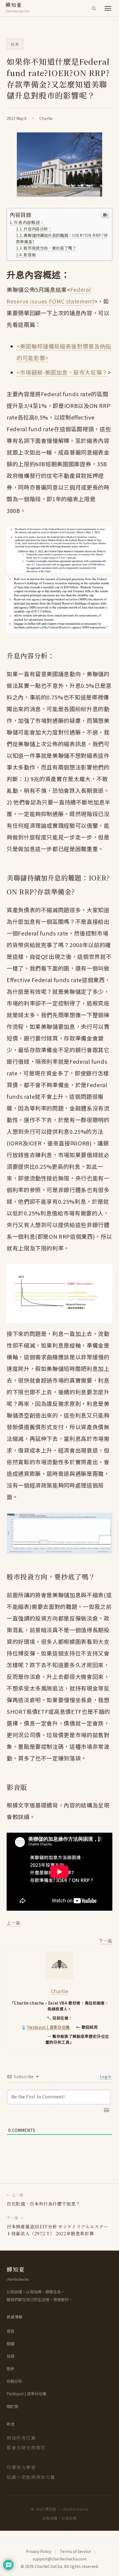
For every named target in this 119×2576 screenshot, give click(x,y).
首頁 (11, 2331)
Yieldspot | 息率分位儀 (48, 2027)
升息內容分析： (38, 229)
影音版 (30, 254)
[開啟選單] (108, 8)
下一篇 (105, 1941)
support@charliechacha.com (60, 2559)
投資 (15, 44)
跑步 (11, 2369)
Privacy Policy (39, 2551)
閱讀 (11, 2344)
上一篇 (14, 1923)
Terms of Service (75, 2551)
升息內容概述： (29, 222)
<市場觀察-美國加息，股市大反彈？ (62, 372)
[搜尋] (94, 8)
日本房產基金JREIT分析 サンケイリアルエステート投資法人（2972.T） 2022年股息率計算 (57, 2230)
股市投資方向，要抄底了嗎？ (50, 248)
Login (105, 2076)
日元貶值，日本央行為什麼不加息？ (43, 2204)
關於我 (12, 2406)
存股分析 (14, 2381)
